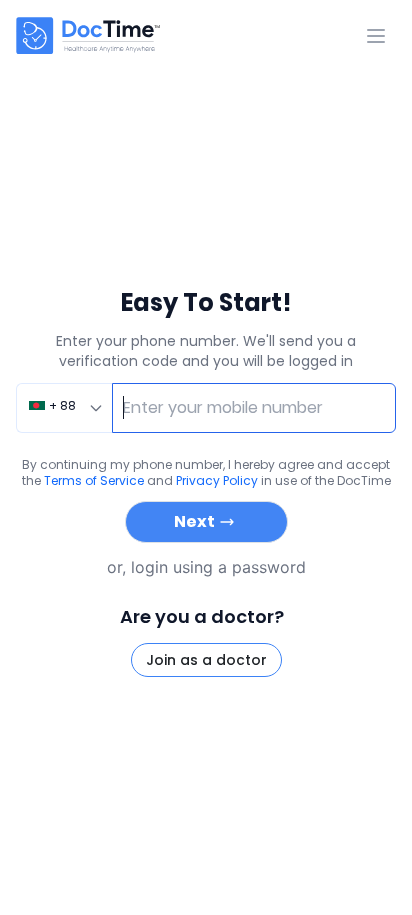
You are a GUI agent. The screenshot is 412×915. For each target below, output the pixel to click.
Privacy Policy (217, 480)
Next (194, 521)
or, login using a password (206, 567)
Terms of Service (94, 480)
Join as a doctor (206, 660)
